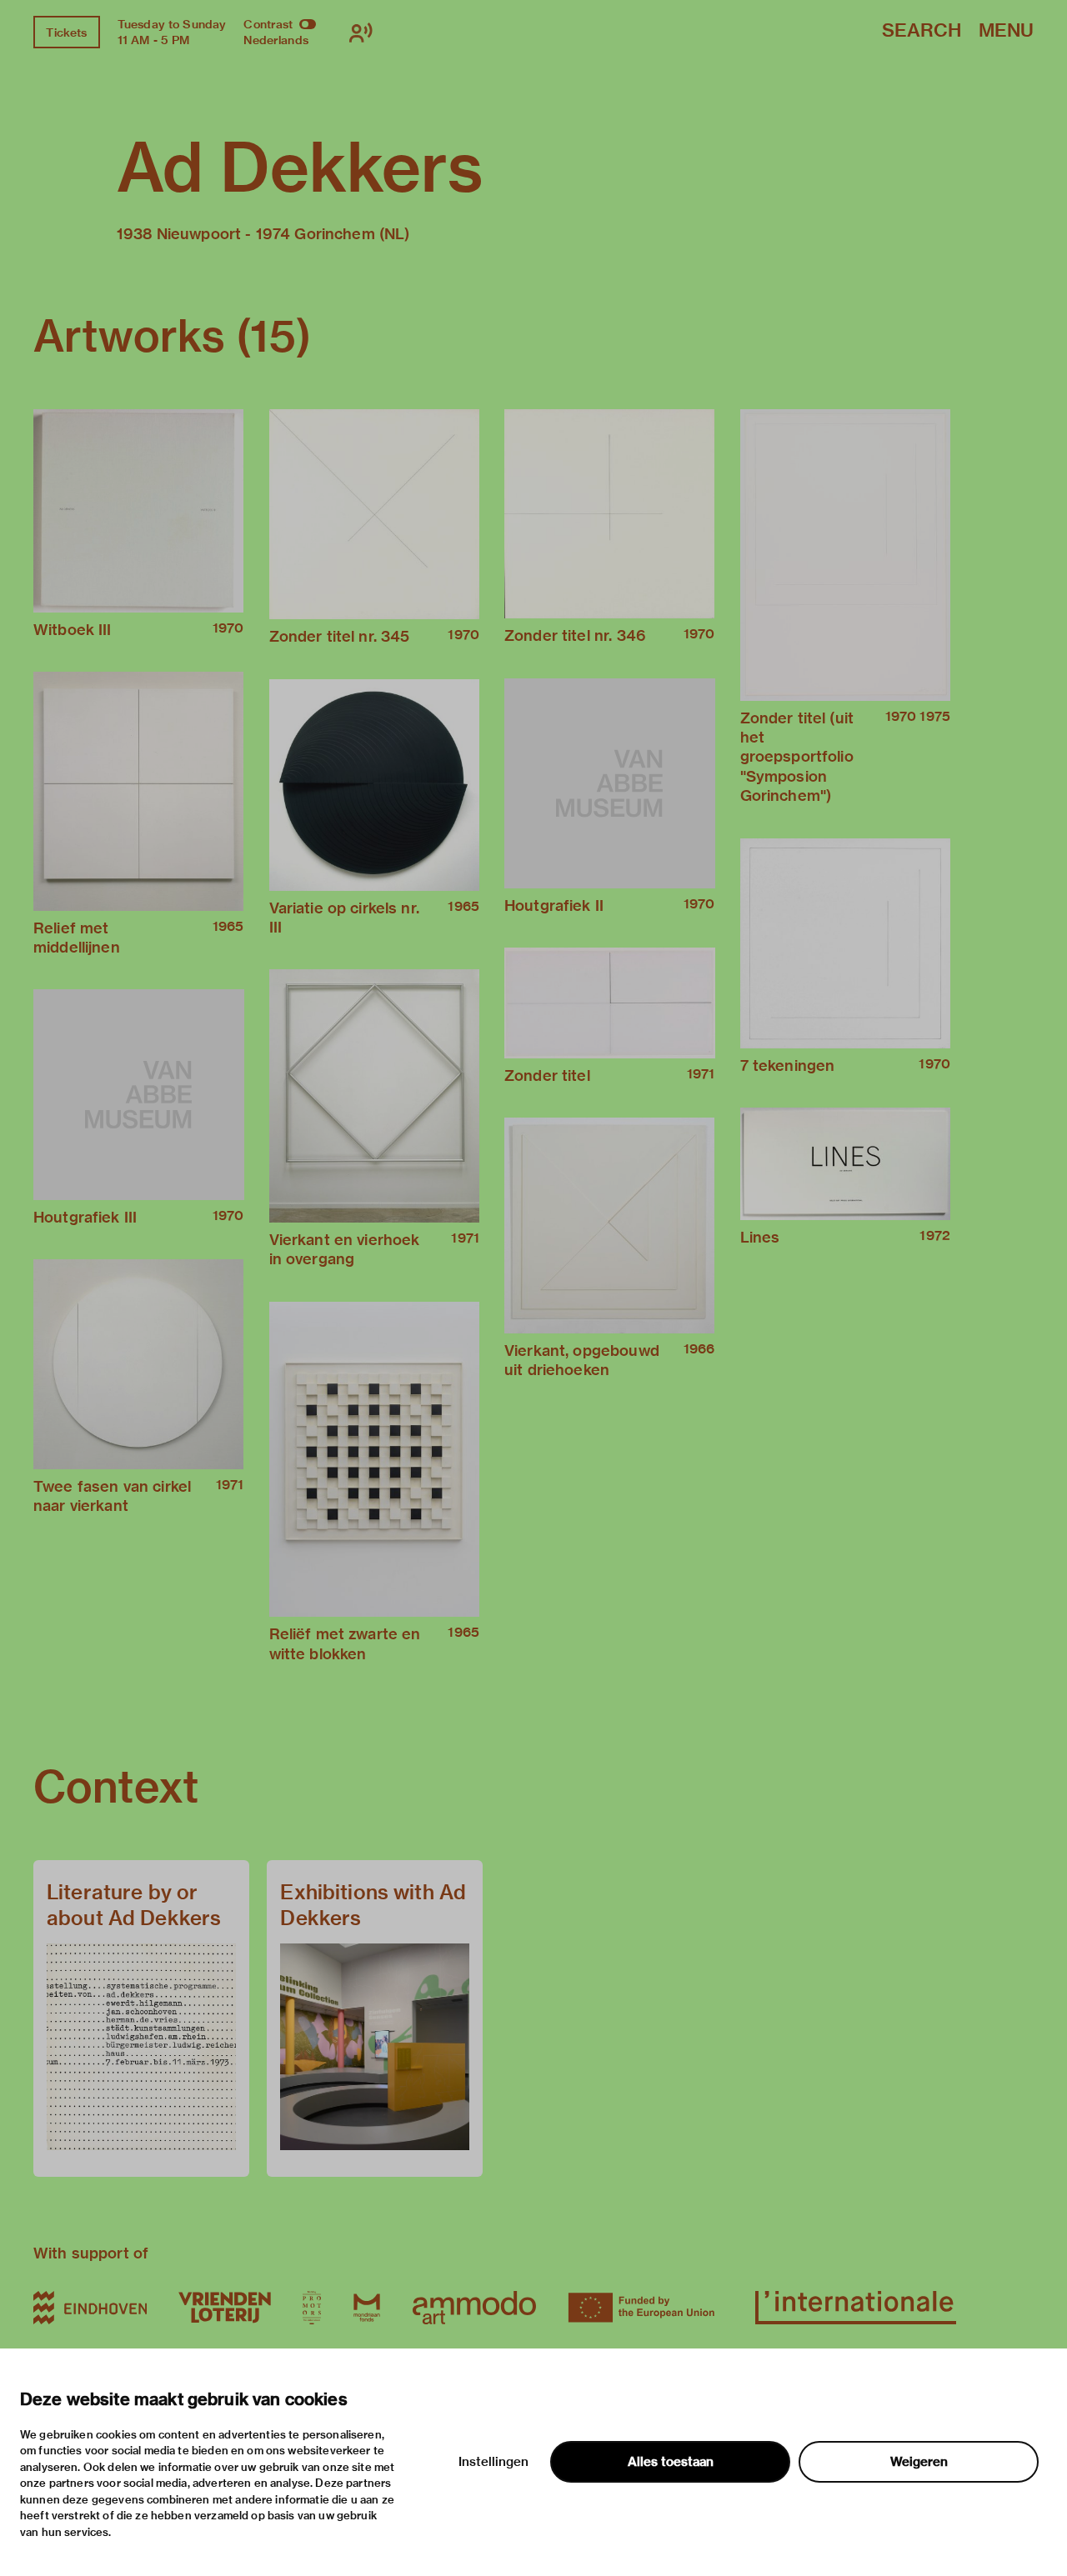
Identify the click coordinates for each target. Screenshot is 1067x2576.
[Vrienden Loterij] (224, 2308)
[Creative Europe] (646, 2308)
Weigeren (919, 2462)
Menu (1006, 31)
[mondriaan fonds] (367, 2308)
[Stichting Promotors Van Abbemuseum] (312, 2308)
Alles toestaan (671, 2462)
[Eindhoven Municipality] (90, 2308)
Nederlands (276, 40)
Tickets (66, 33)
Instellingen (493, 2462)
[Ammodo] (474, 2308)
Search (922, 31)
